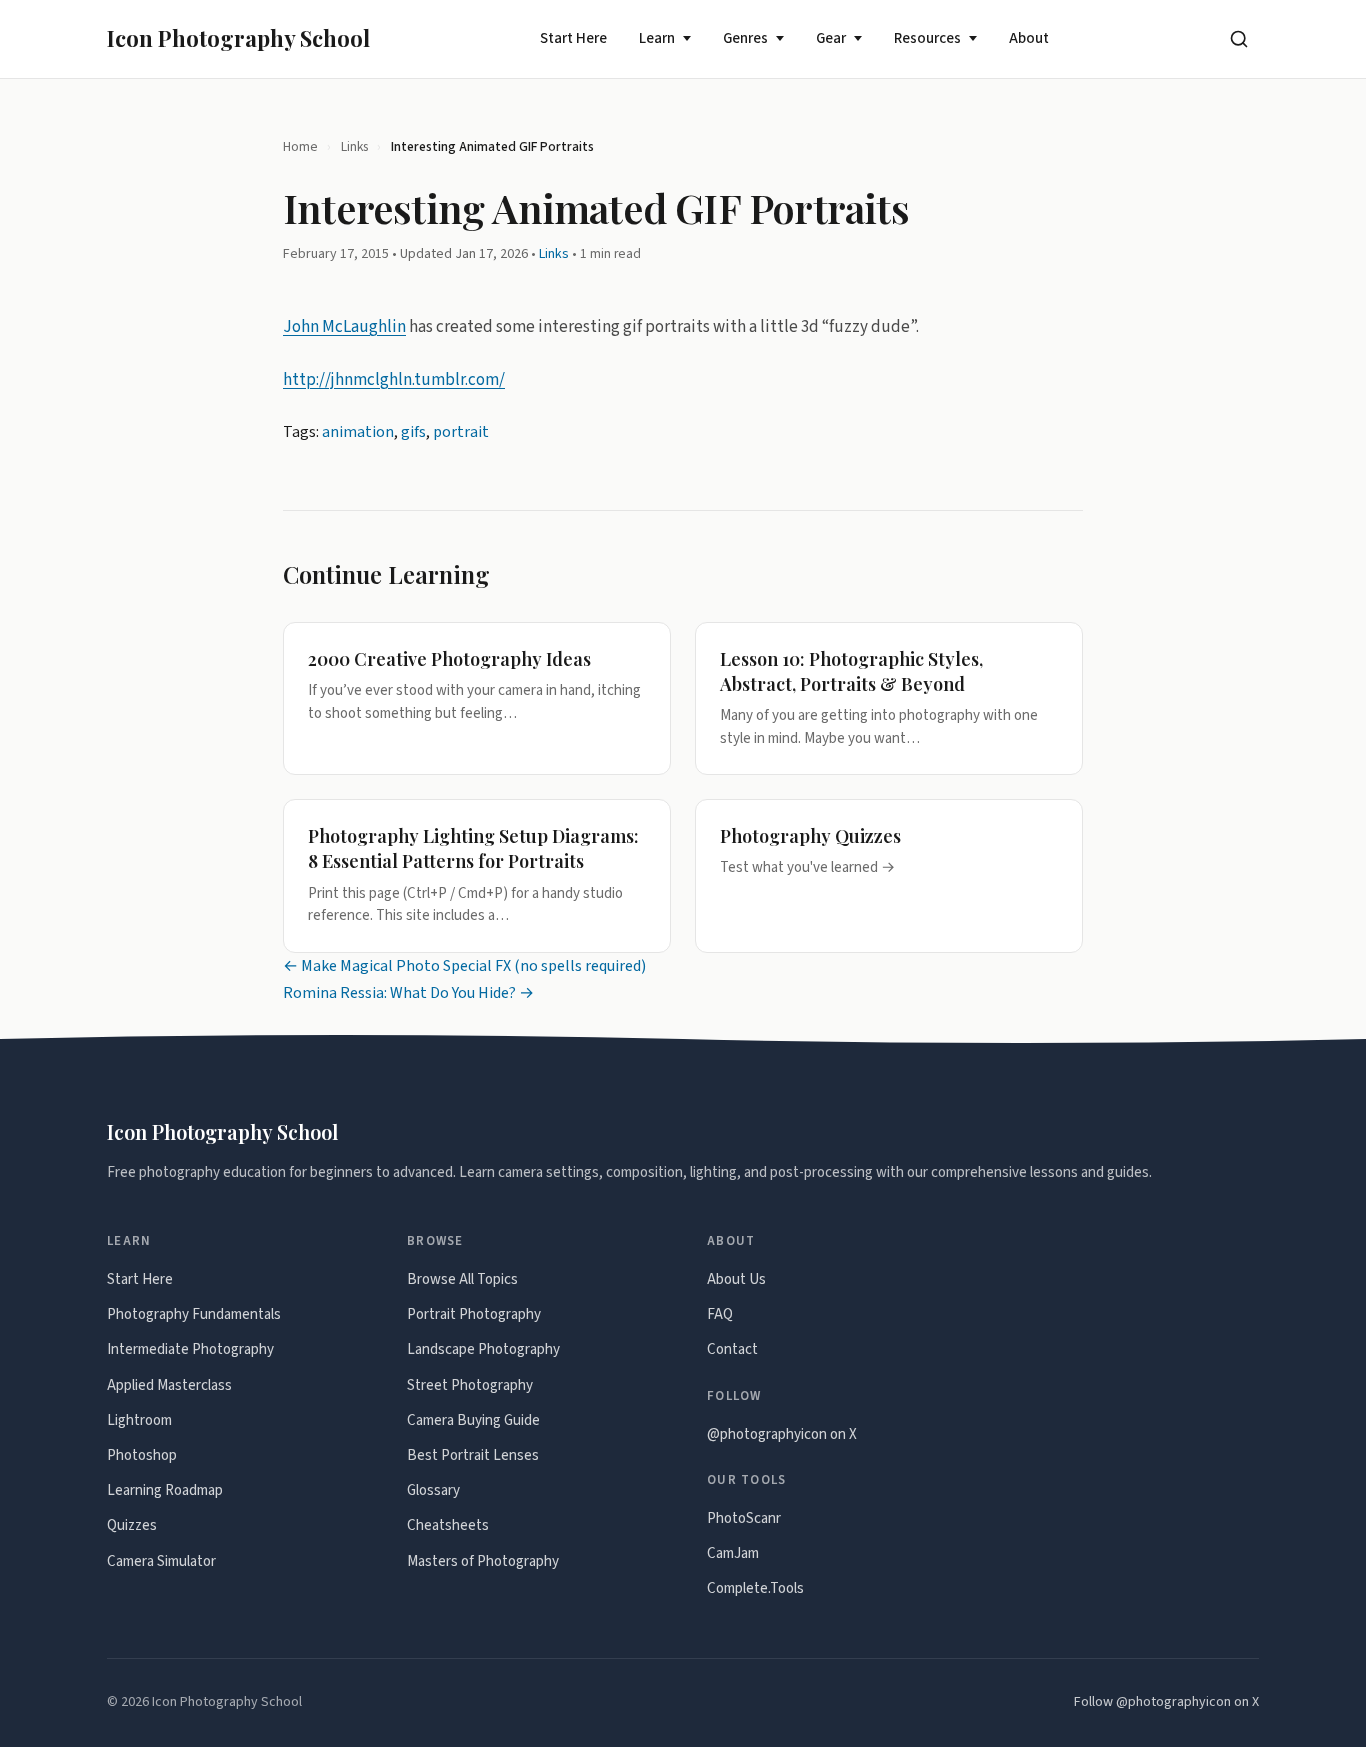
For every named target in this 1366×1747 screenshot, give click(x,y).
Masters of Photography (483, 1561)
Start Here (573, 38)
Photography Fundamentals (194, 1314)
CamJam (733, 1553)
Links (354, 146)
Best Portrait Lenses (473, 1455)
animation (358, 432)
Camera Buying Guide (473, 1420)
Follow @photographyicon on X (1166, 1702)
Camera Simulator (161, 1561)
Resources (927, 38)
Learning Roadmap (165, 1490)
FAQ (720, 1314)
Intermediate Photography (190, 1349)
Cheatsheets (448, 1525)
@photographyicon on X (782, 1434)
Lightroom (139, 1420)
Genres (745, 38)
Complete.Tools (755, 1588)
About (1029, 38)
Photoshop (142, 1455)
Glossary (433, 1490)
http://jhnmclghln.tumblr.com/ (394, 380)
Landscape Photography (483, 1349)
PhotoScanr (744, 1518)
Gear (831, 38)
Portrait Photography (474, 1314)
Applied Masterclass (169, 1385)
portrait (461, 432)
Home (300, 146)
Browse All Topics (462, 1279)
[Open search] (1239, 39)
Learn (657, 38)
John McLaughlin (344, 327)
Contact (732, 1349)
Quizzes (132, 1525)
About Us (736, 1279)
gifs (413, 432)
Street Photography (470, 1385)
